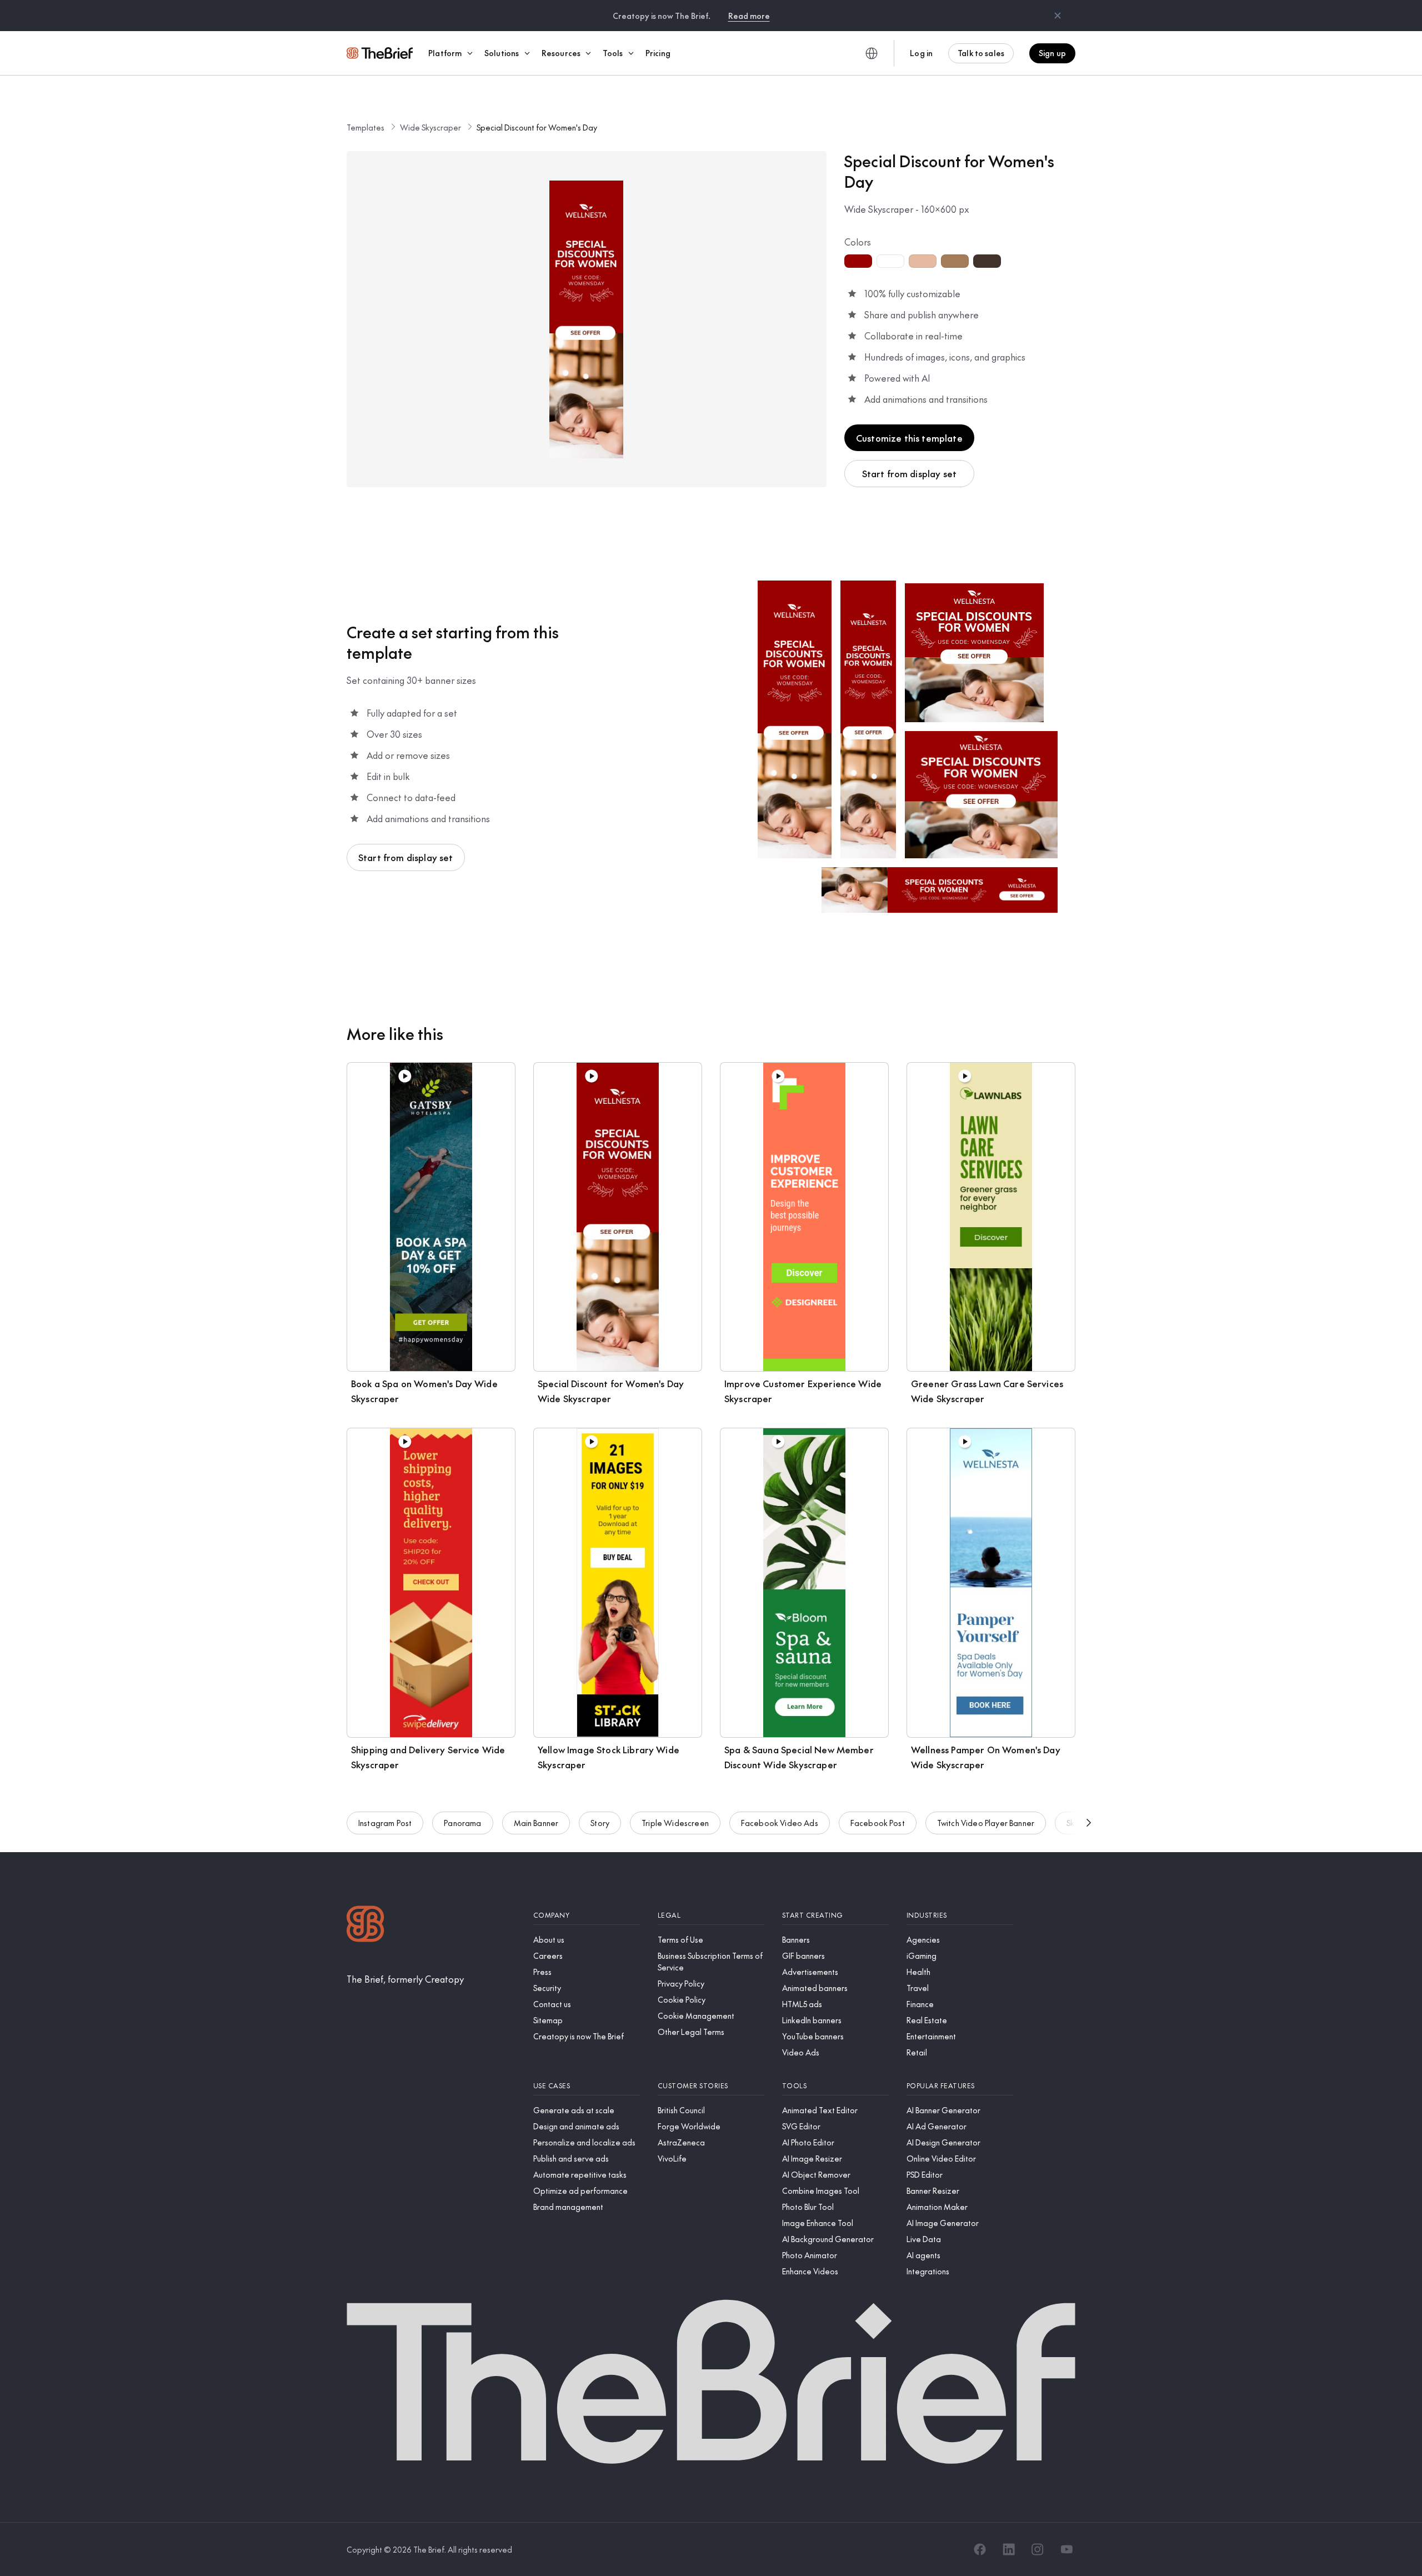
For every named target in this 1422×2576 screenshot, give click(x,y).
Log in (921, 53)
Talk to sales (981, 53)
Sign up (1052, 53)
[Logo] (365, 1925)
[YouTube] (1066, 2549)
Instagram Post (385, 1823)
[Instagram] (1038, 2549)
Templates (365, 127)
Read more (749, 16)
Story (600, 1823)
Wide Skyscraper (430, 127)
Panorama (462, 1823)
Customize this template (909, 438)
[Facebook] (980, 2549)
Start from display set (910, 473)
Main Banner (536, 1823)
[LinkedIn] (1009, 2549)
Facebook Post (878, 1823)
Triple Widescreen (675, 1823)
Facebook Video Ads (780, 1823)
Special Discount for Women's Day (537, 127)
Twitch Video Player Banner (986, 1823)
